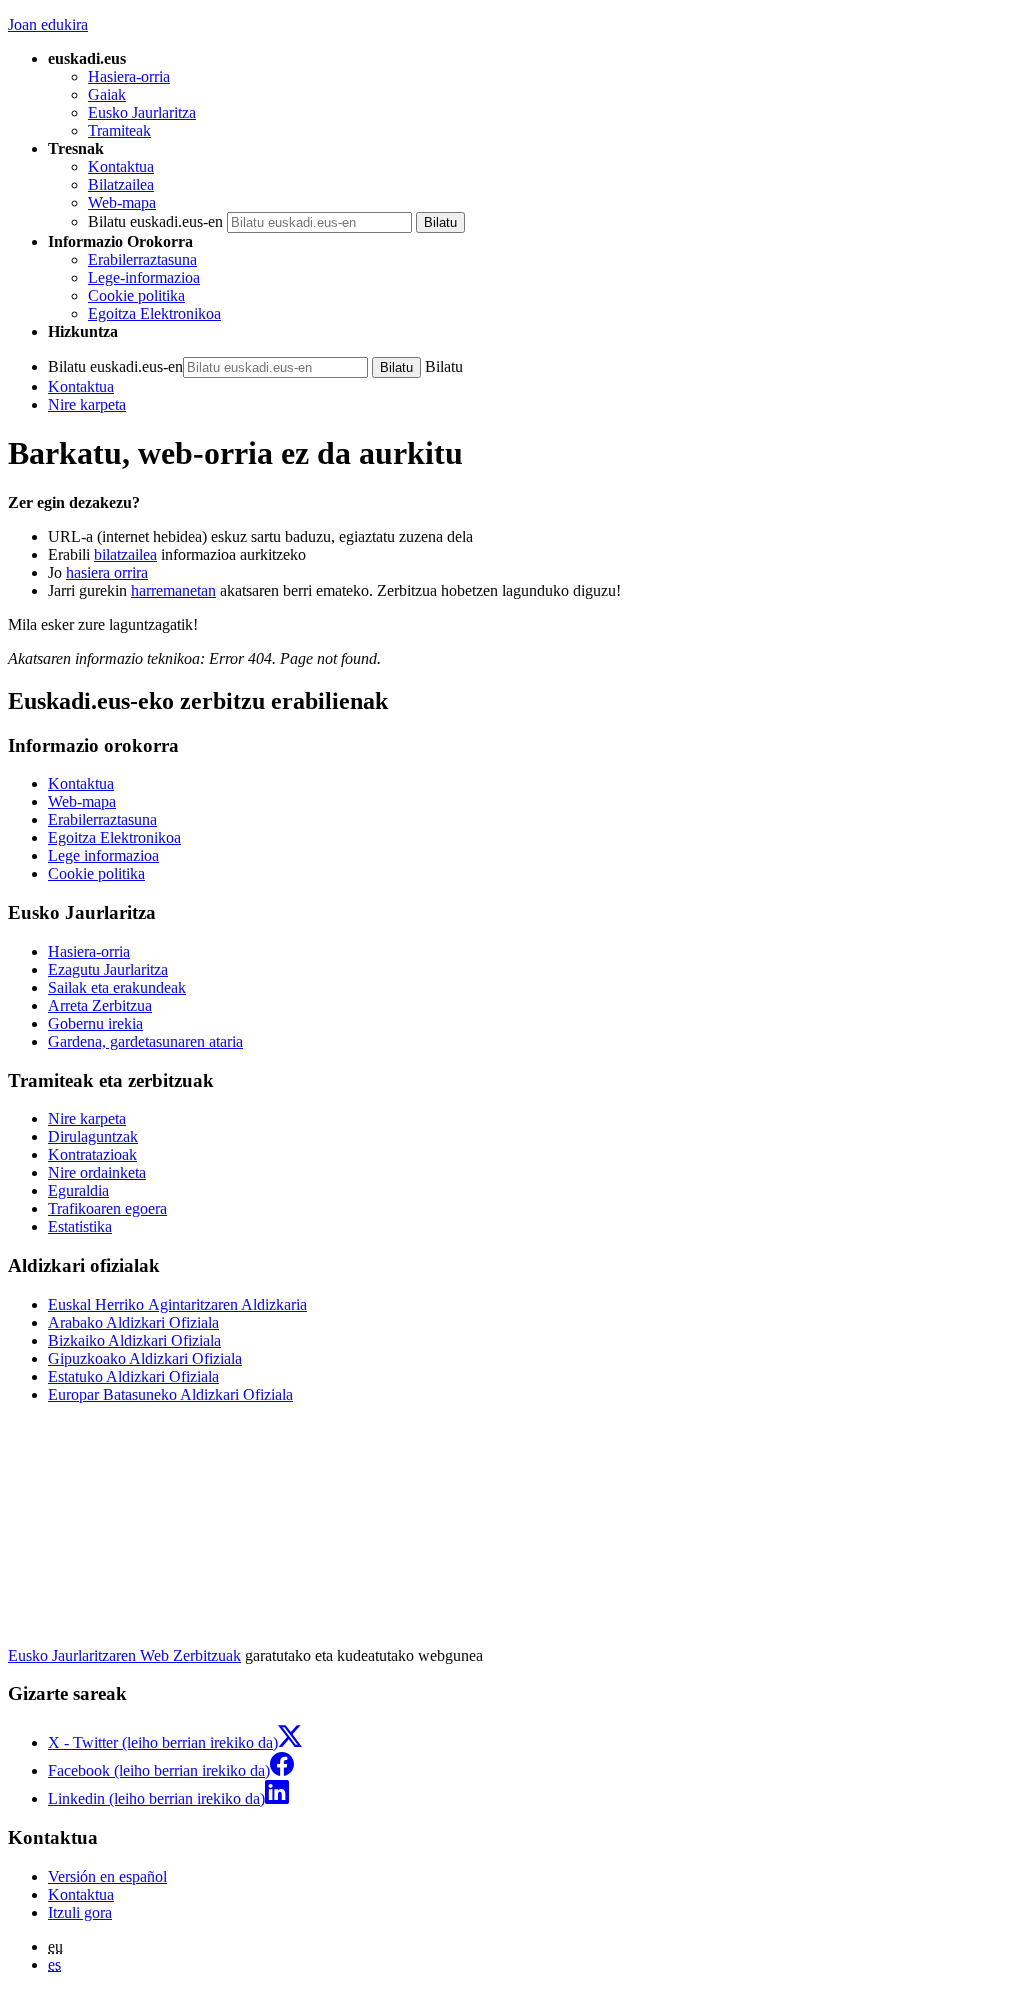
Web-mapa (122, 202)
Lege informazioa (103, 855)
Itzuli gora (80, 1912)
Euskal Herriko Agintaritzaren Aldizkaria (177, 1304)
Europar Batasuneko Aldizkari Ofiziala (170, 1394)
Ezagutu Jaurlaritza (108, 969)
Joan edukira (48, 24)
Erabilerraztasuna (142, 259)
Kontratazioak (92, 1154)
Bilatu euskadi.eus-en (155, 221)
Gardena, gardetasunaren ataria (145, 1041)
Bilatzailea (121, 184)
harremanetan (173, 590)
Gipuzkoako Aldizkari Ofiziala (145, 1358)
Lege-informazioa (144, 277)
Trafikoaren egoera (107, 1208)
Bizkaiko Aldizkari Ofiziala (134, 1340)
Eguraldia (78, 1190)
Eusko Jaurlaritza (142, 112)
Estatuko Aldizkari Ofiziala (133, 1376)
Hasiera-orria (129, 76)
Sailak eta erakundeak (117, 987)
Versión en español (107, 1876)
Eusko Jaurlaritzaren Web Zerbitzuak (124, 1655)
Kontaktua (121, 166)
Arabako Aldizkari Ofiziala (133, 1322)
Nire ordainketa (97, 1172)
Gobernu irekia (95, 1023)
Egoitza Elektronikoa (154, 313)
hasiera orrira (107, 572)
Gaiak (107, 94)
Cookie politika (136, 295)
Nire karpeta (87, 404)
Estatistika (80, 1226)
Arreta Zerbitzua (100, 1005)
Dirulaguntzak (93, 1136)
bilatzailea (125, 554)
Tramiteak (119, 130)
